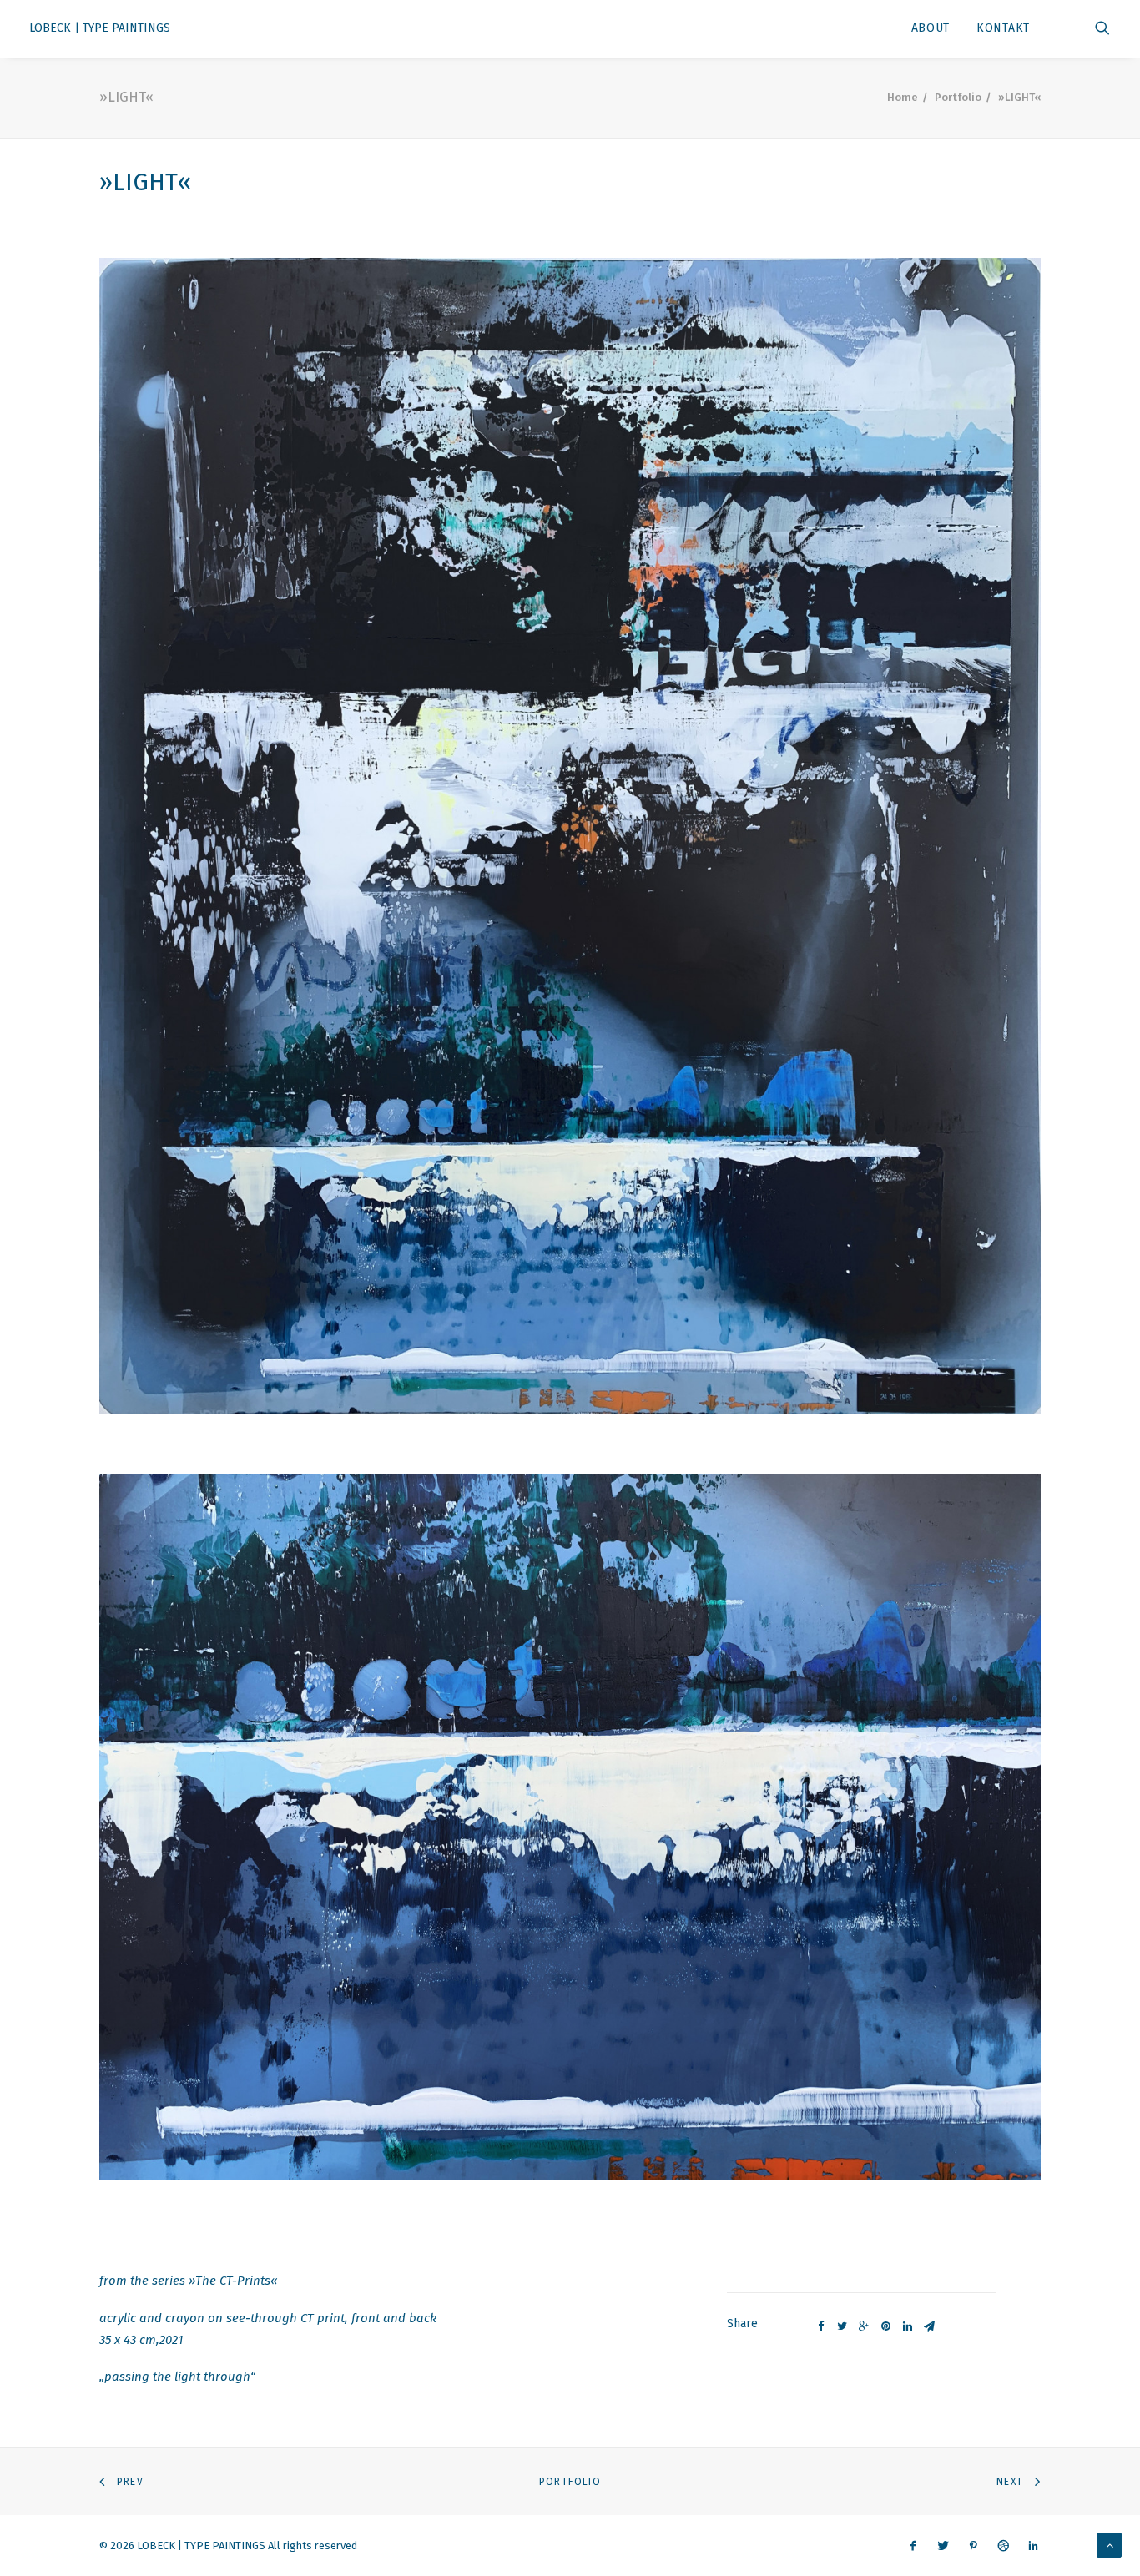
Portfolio (958, 97)
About (931, 28)
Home (903, 97)
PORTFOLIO (570, 2482)
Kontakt (1003, 28)
